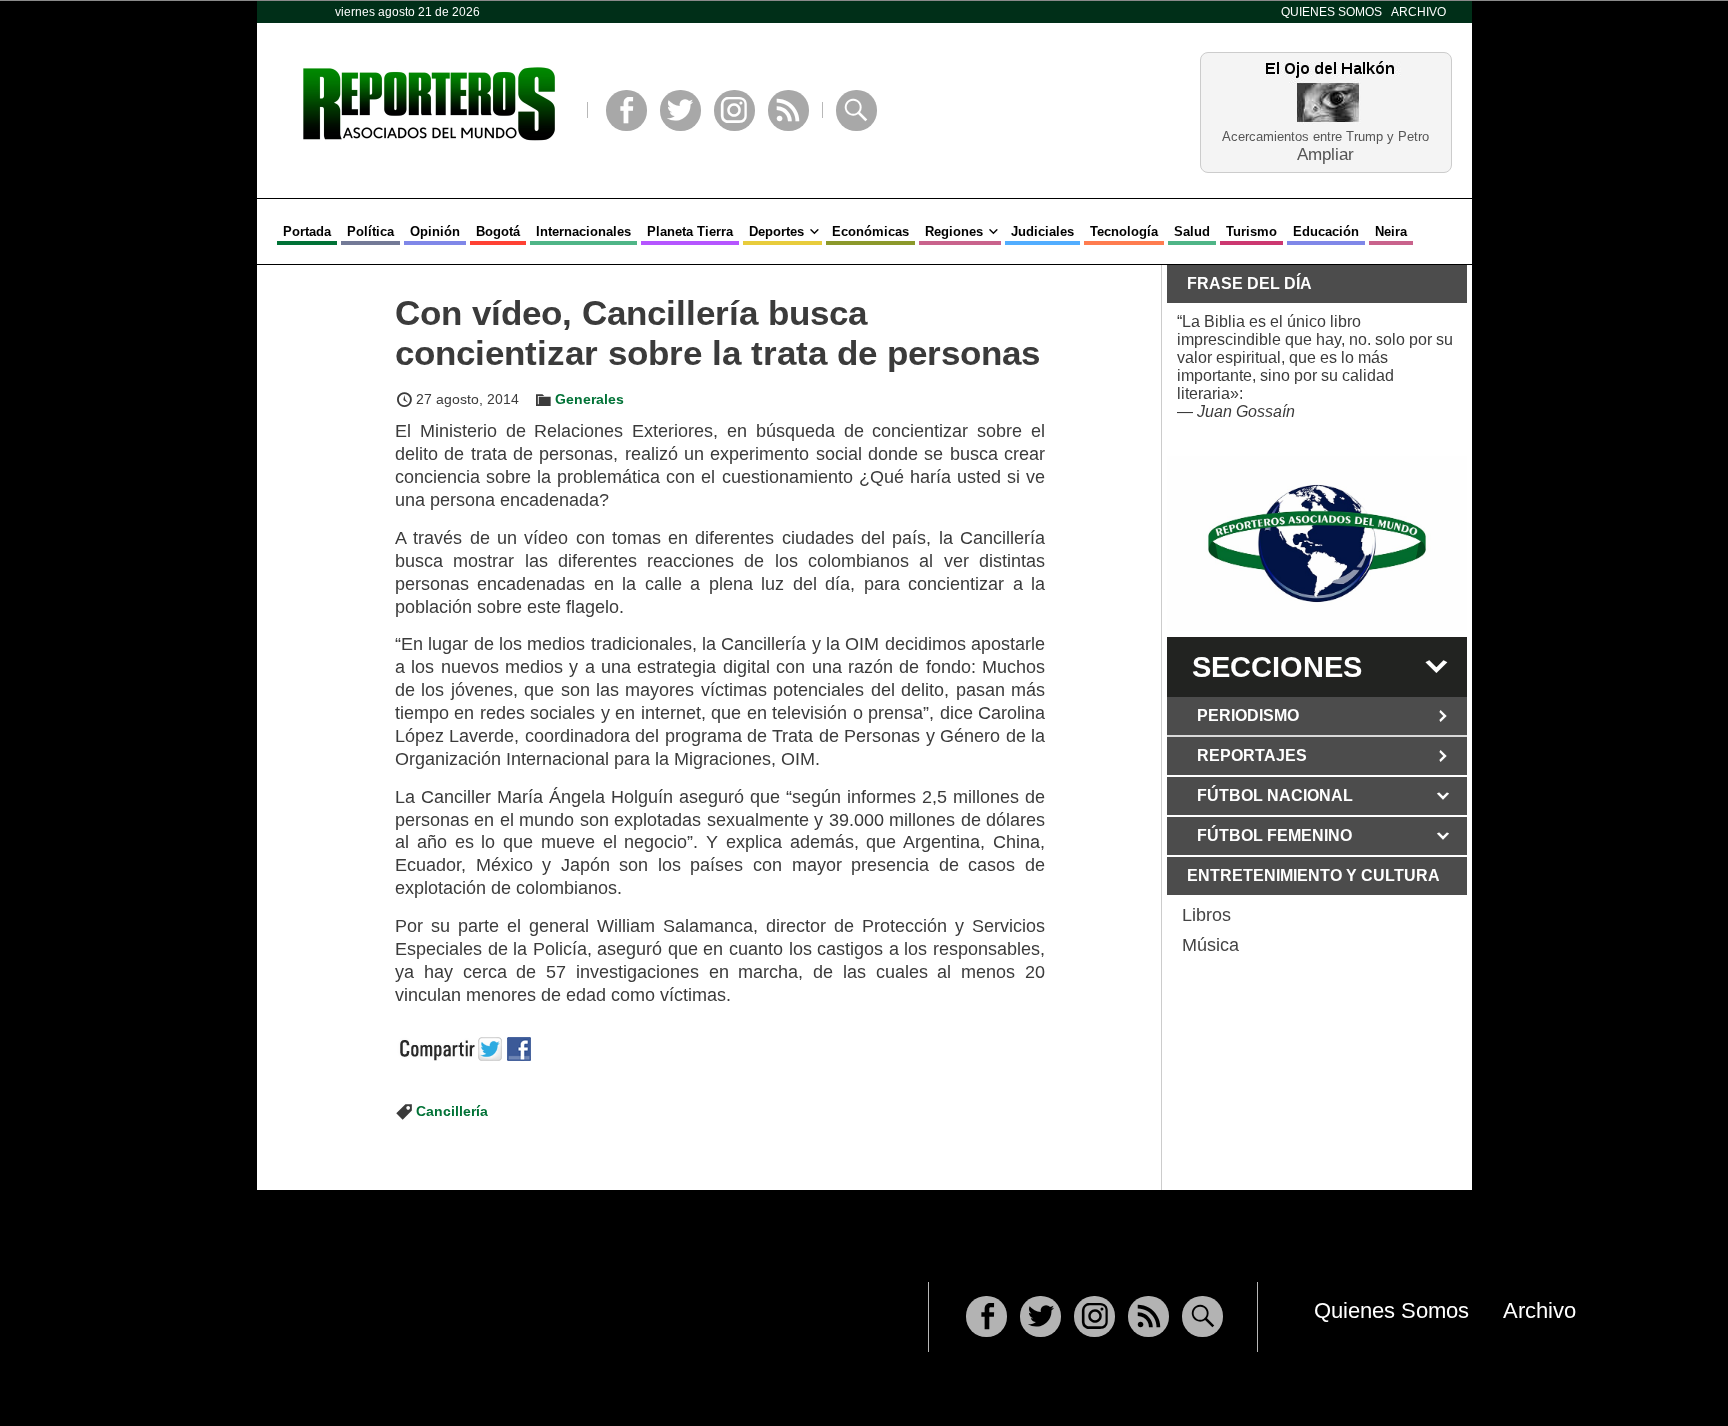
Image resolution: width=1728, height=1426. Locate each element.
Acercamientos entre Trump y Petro (1325, 136)
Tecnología (1124, 231)
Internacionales (583, 231)
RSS (788, 110)
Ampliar (1325, 153)
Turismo (1251, 231)
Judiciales (1042, 231)
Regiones (954, 231)
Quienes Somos (1331, 12)
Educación (1326, 231)
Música (1210, 945)
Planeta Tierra (690, 231)
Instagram (734, 110)
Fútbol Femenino (1274, 835)
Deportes (776, 231)
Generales (589, 399)
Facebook (626, 110)
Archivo (1418, 12)
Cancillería (452, 1111)
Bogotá (498, 231)
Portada (307, 231)
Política (370, 231)
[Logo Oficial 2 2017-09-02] (1317, 543)
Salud (1192, 231)
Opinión (435, 231)
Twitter (680, 110)
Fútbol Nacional (1275, 795)
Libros (1206, 915)
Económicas (870, 231)
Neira (1391, 231)
